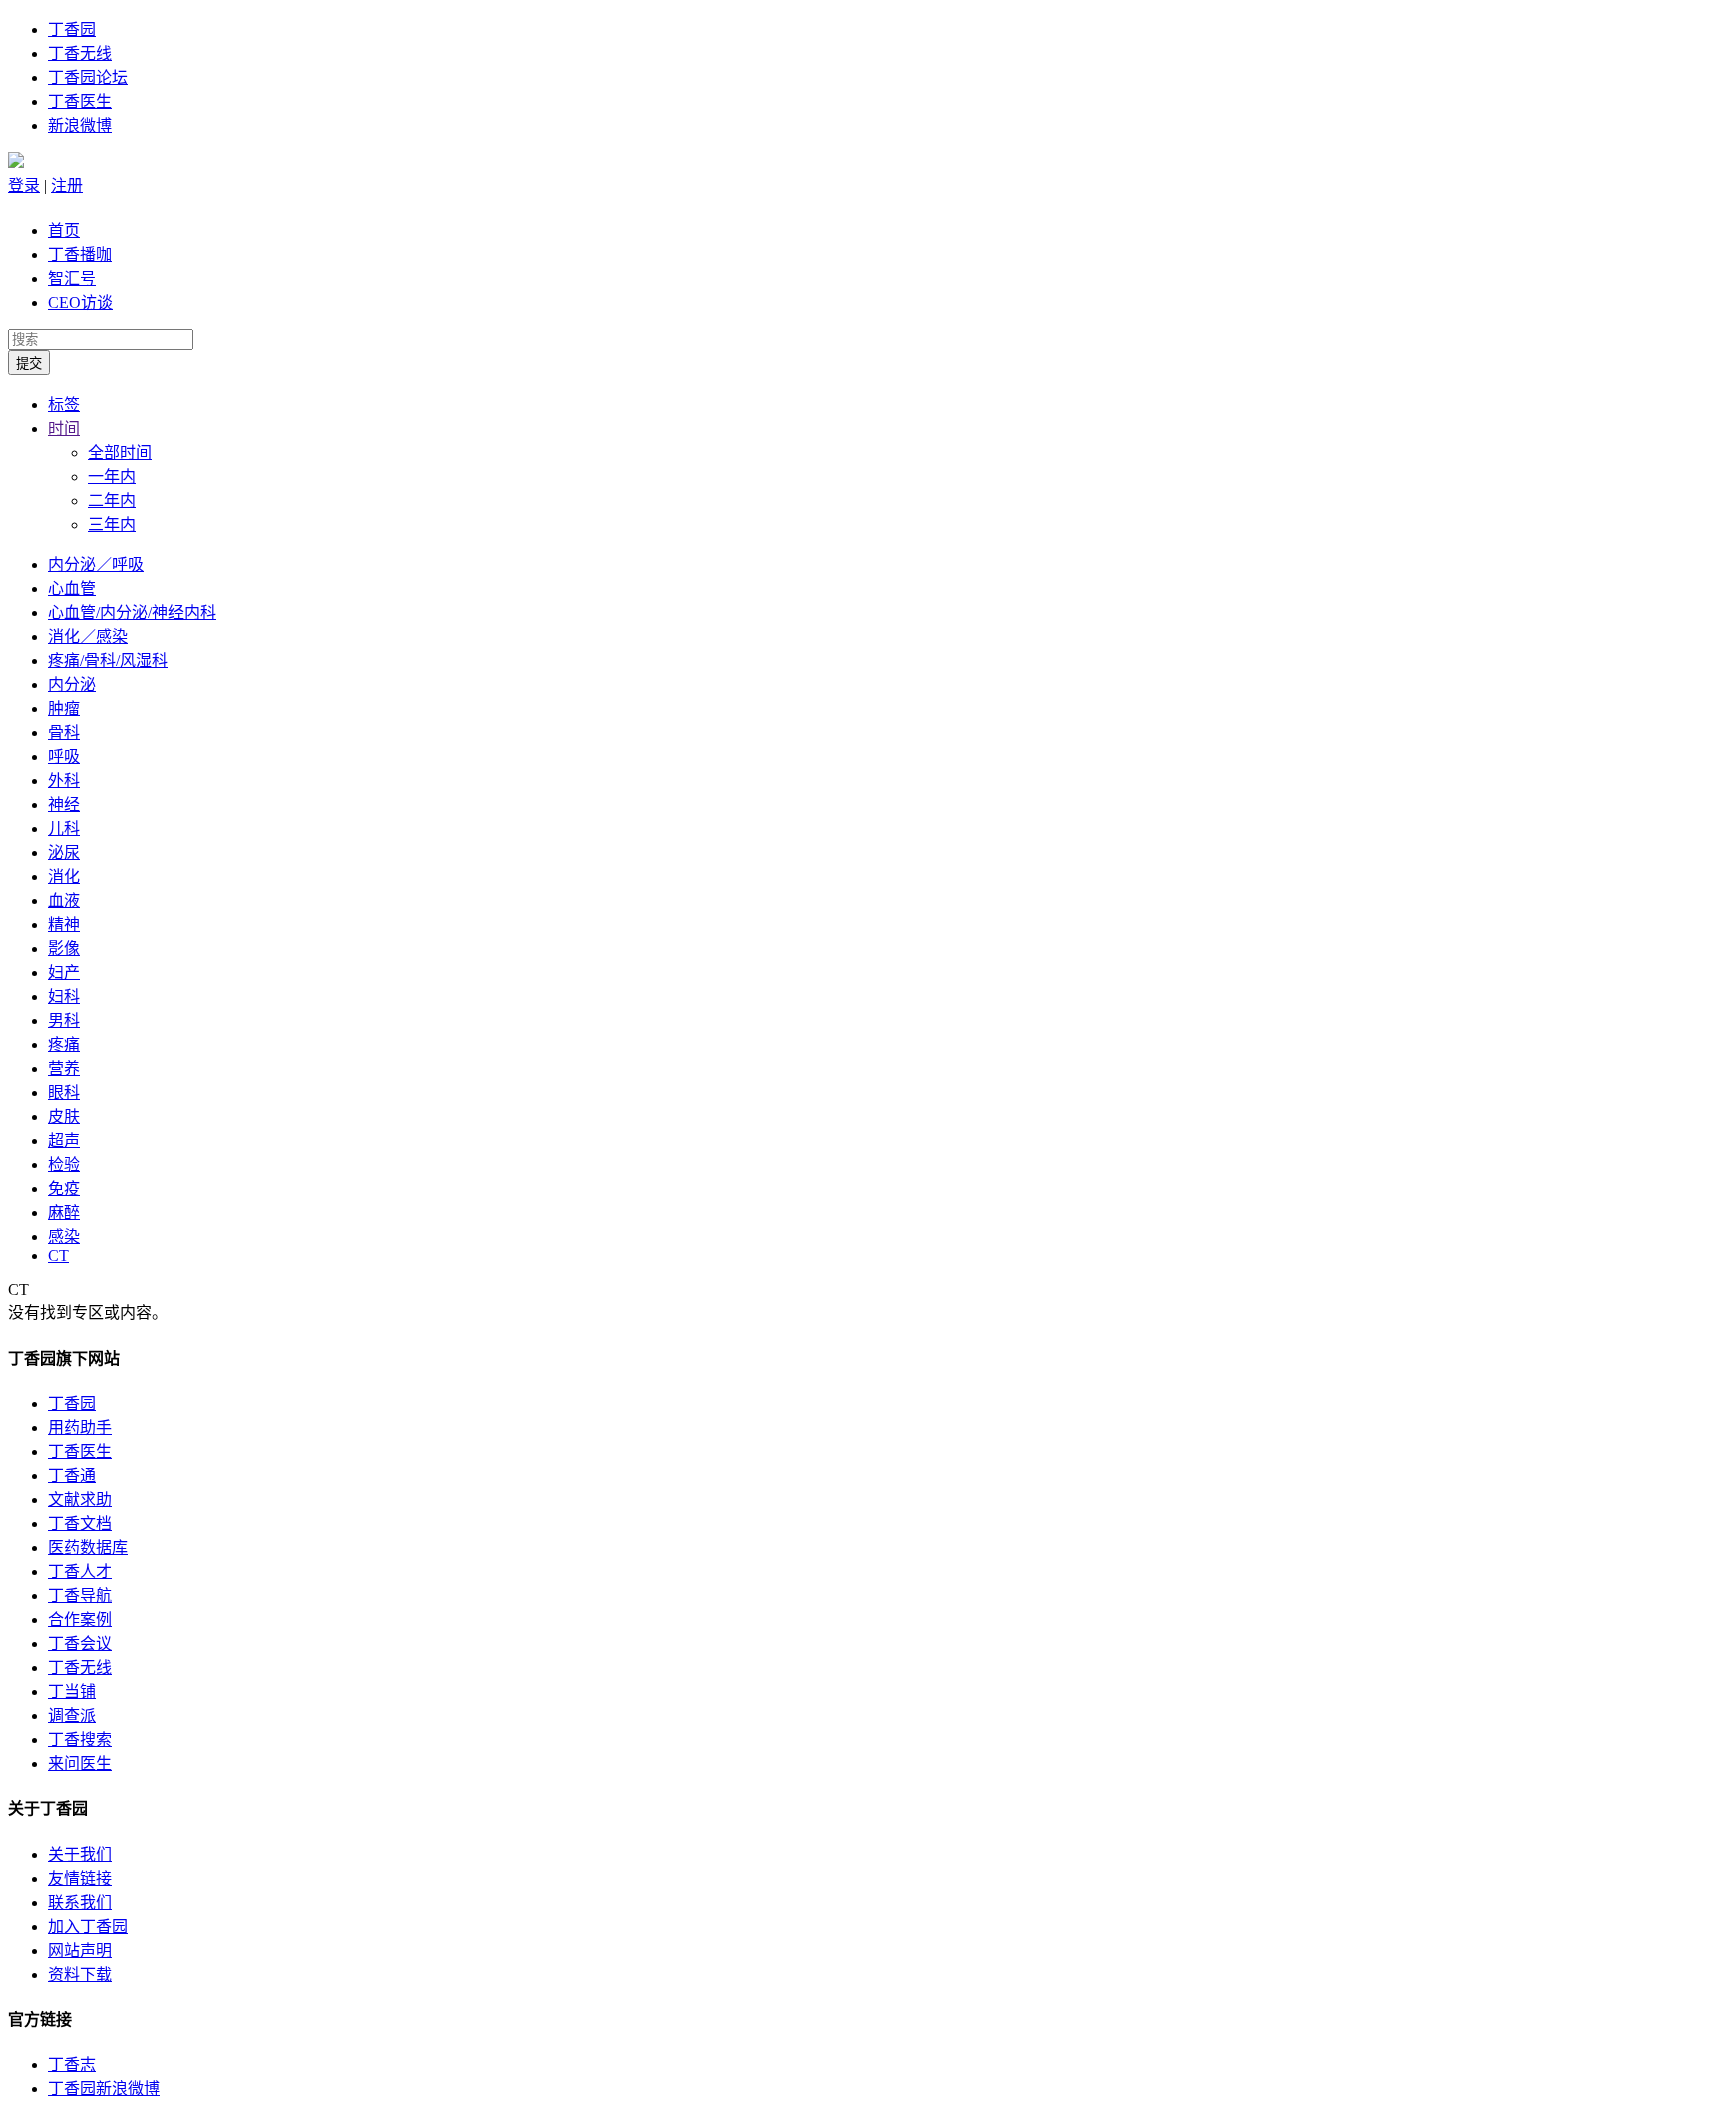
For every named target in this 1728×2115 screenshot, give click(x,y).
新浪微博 (80, 125)
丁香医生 (80, 101)
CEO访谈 (80, 302)
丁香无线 (80, 53)
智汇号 (72, 278)
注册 (67, 185)
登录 (24, 185)
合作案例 (80, 1619)
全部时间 (120, 452)
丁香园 (72, 29)
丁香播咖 (80, 254)
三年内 (112, 524)
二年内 (112, 500)
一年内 (112, 476)
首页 (64, 230)
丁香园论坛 (88, 77)
